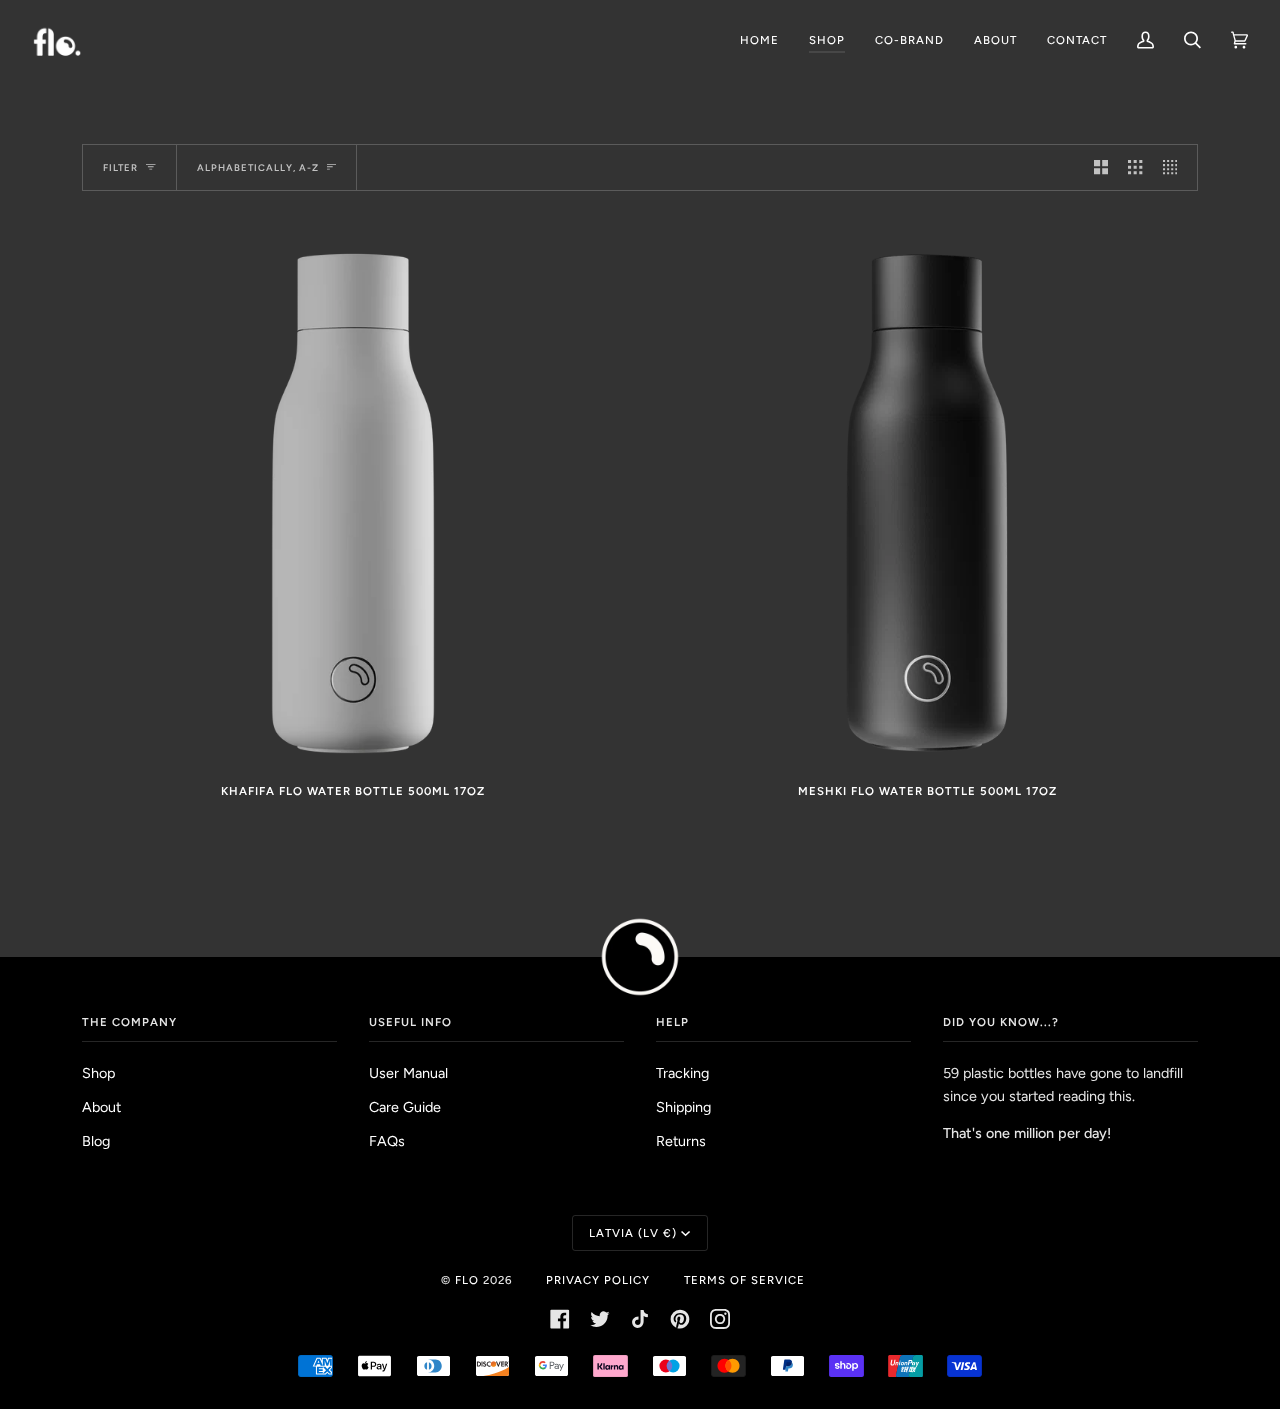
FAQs (387, 1141)
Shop (98, 1073)
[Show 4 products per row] (1175, 167)
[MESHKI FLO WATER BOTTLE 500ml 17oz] (927, 495)
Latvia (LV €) (633, 1233)
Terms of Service (744, 1280)
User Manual (408, 1073)
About (101, 1107)
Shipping (683, 1107)
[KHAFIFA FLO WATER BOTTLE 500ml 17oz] (353, 495)
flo (467, 1280)
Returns (681, 1141)
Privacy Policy (598, 1280)
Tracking (682, 1073)
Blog (96, 1141)
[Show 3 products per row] (1135, 167)
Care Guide (405, 1107)
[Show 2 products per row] (1101, 167)
